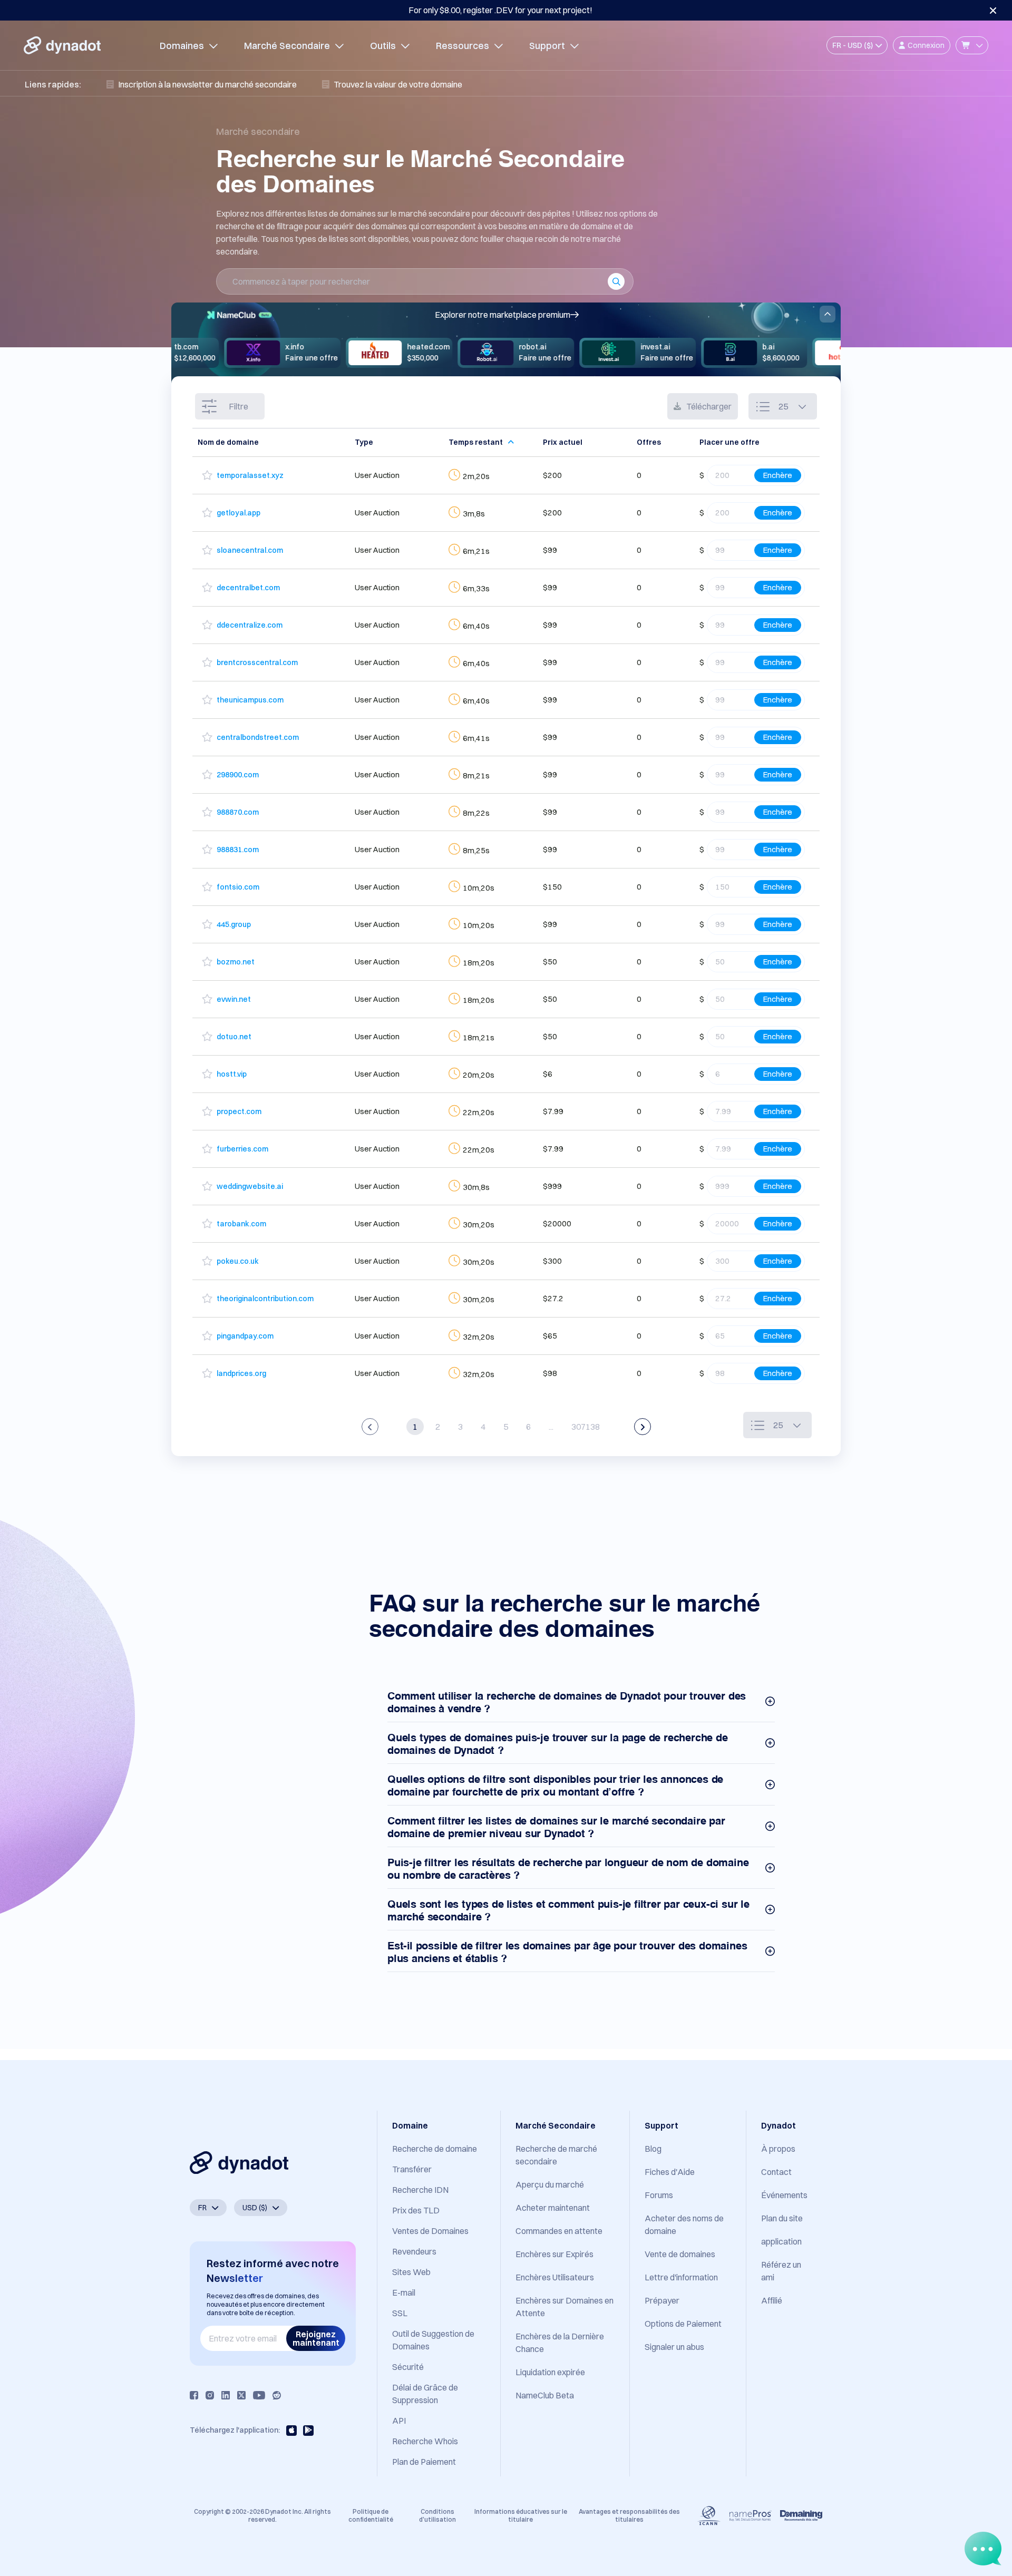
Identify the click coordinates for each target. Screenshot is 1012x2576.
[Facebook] (194, 2395)
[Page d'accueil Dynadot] (62, 45)
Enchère (778, 475)
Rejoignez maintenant (316, 2338)
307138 (586, 1427)
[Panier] (972, 45)
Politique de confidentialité (371, 2515)
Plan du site (782, 2218)
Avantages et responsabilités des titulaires (629, 2515)
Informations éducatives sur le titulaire (521, 2515)
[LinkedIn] (226, 2395)
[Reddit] (277, 2395)
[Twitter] (241, 2395)
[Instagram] (210, 2395)
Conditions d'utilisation (437, 2515)
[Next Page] (643, 1427)
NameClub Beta (545, 2395)
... (551, 1427)
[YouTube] (259, 2395)
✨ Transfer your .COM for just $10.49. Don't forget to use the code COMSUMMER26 (500, 10)
